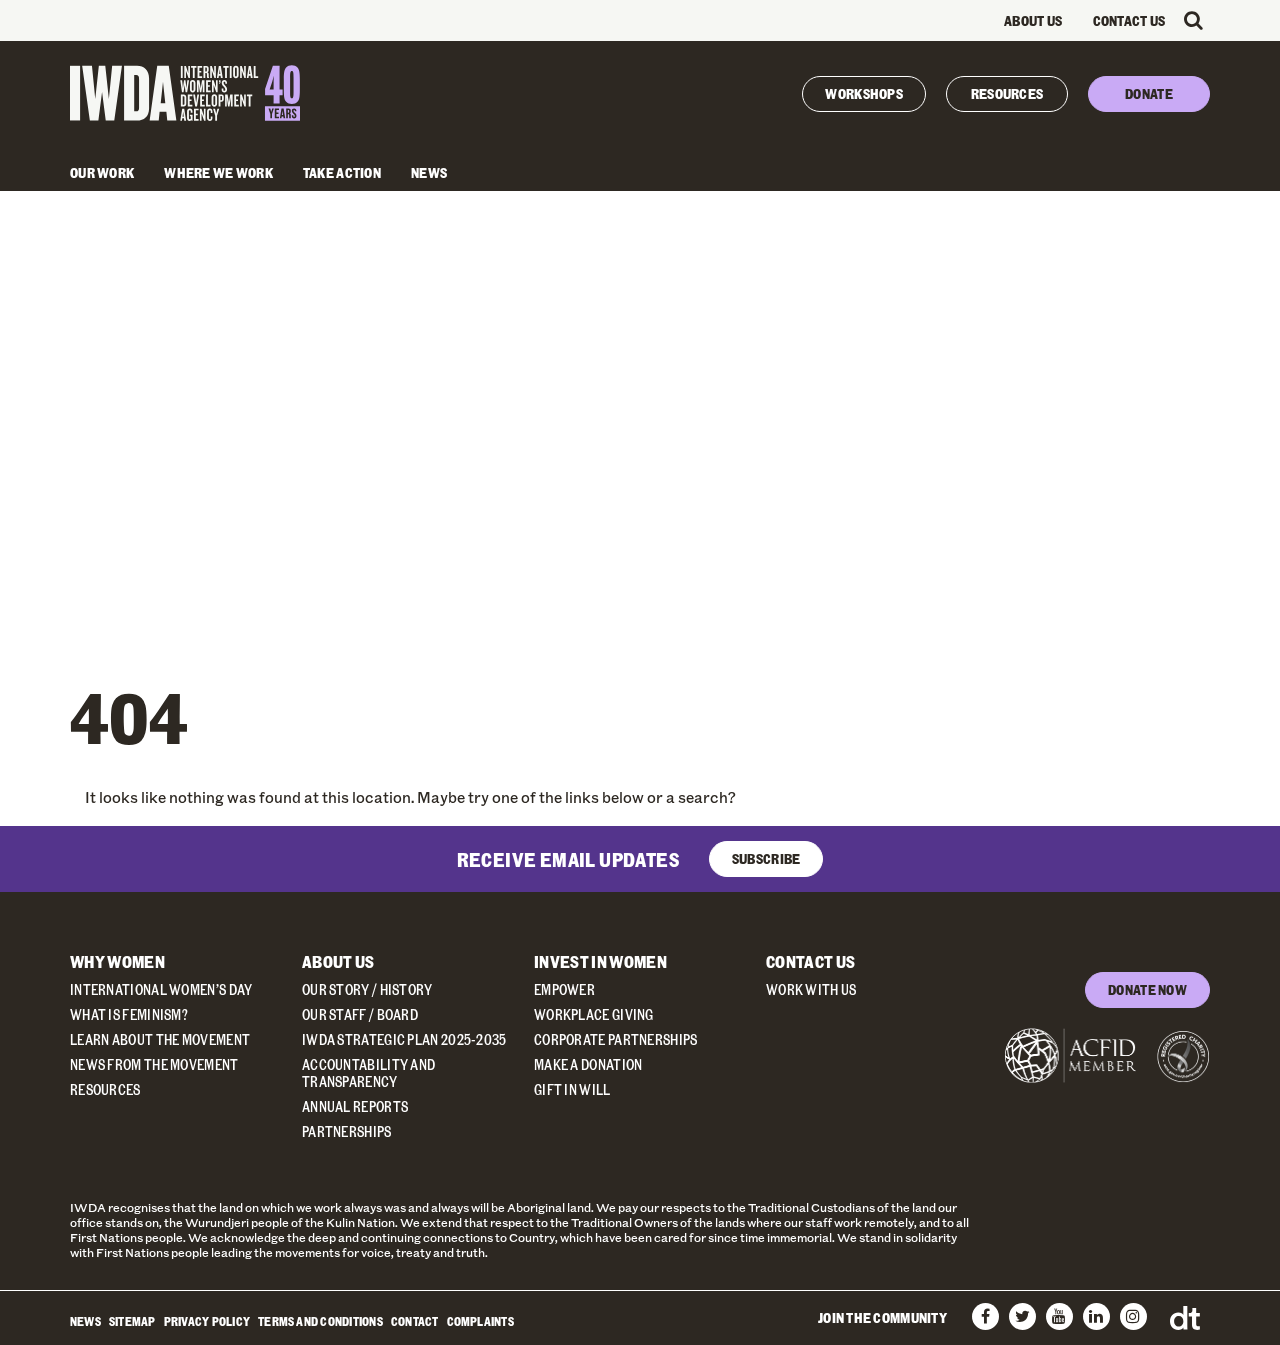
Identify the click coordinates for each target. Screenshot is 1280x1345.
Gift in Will (572, 1089)
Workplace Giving (594, 1014)
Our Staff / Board (360, 1014)
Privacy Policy (207, 1321)
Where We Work (218, 172)
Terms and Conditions (320, 1321)
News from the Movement (154, 1064)
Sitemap (132, 1321)
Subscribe (766, 858)
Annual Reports (355, 1106)
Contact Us (1129, 20)
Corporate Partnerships (616, 1039)
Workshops (864, 93)
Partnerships (347, 1131)
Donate (1149, 93)
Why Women (117, 961)
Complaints (480, 1321)
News (429, 172)
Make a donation (588, 1064)
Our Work (102, 172)
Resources (1007, 93)
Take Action (342, 172)
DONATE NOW (1147, 989)
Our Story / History (367, 989)
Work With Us (811, 989)
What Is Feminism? (129, 1014)
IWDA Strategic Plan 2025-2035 (404, 1039)
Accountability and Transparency (368, 1073)
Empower (564, 989)
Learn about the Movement (160, 1039)
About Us (1033, 20)
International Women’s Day (161, 989)
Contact (415, 1321)
